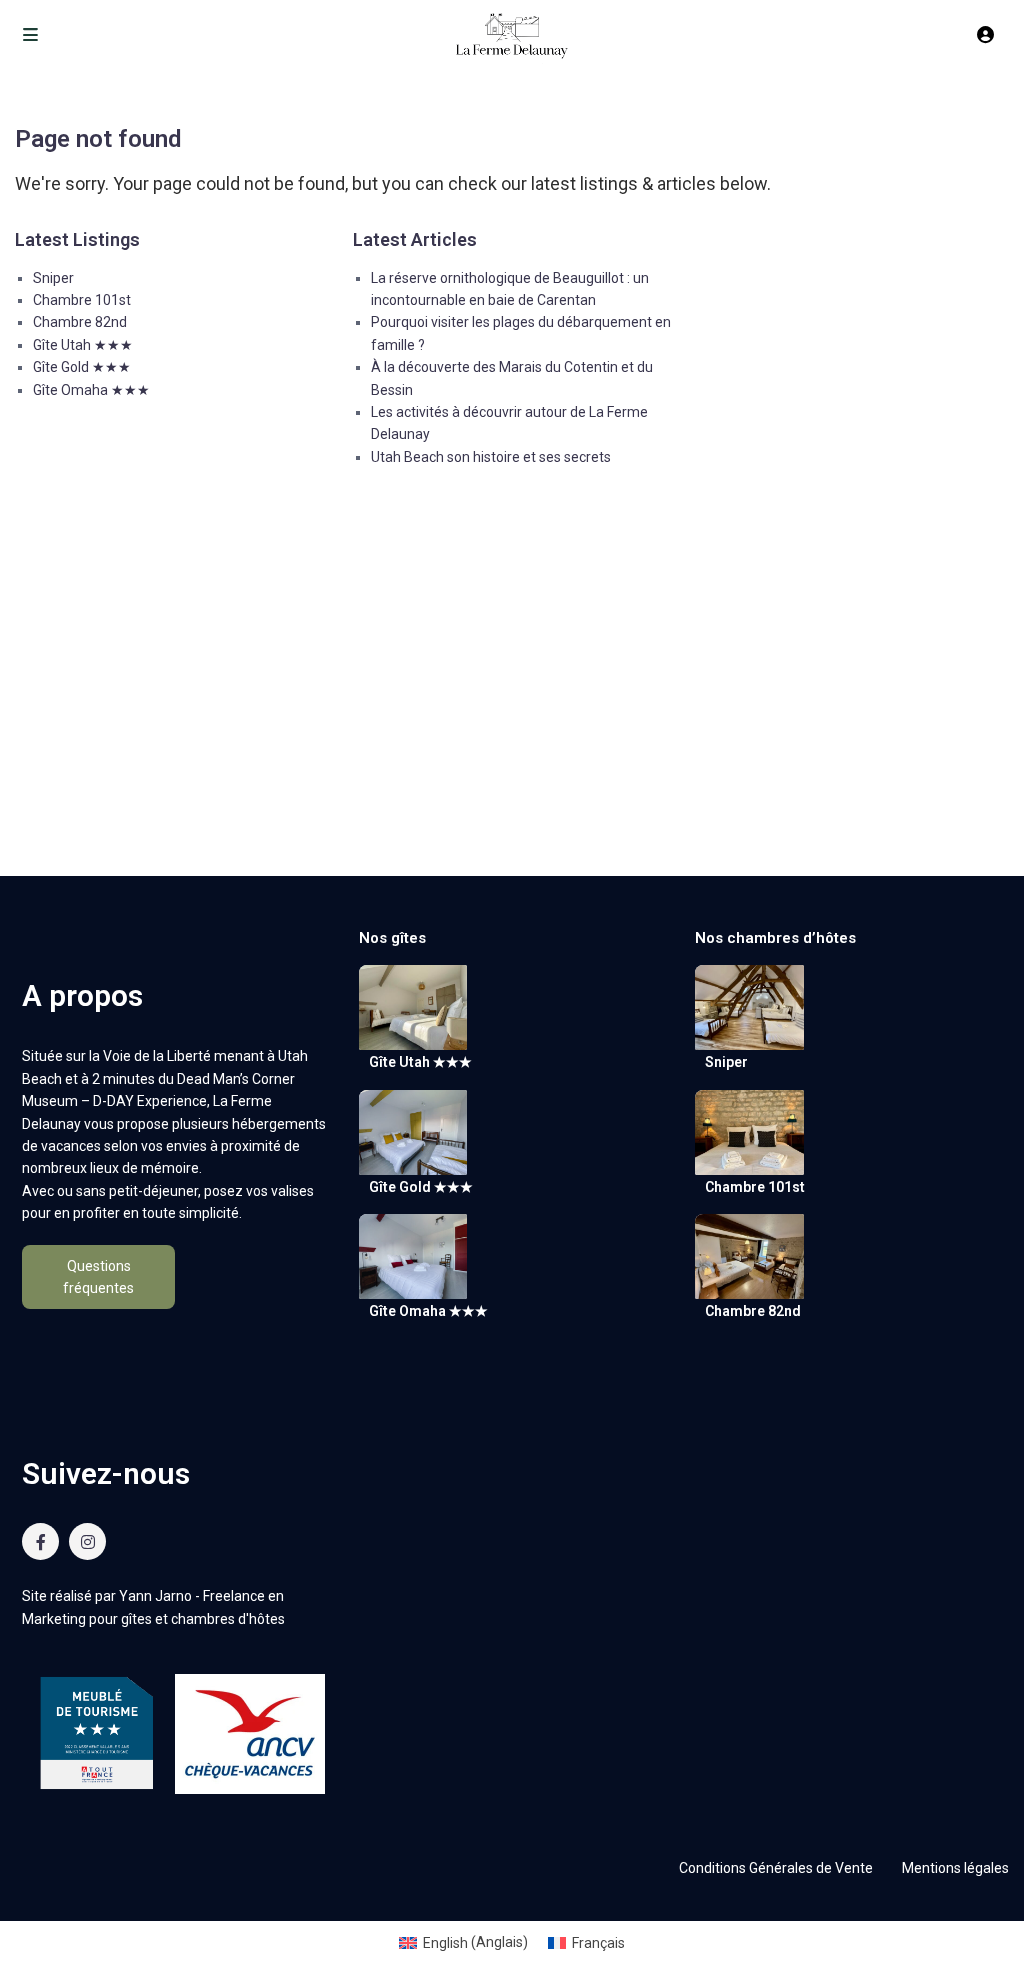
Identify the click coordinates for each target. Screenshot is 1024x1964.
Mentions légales (955, 1868)
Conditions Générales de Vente (776, 1868)
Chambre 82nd (80, 322)
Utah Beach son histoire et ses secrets (491, 457)
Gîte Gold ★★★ (82, 367)
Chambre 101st (82, 300)
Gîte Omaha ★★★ (91, 390)
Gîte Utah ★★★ (83, 345)
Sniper (53, 278)
